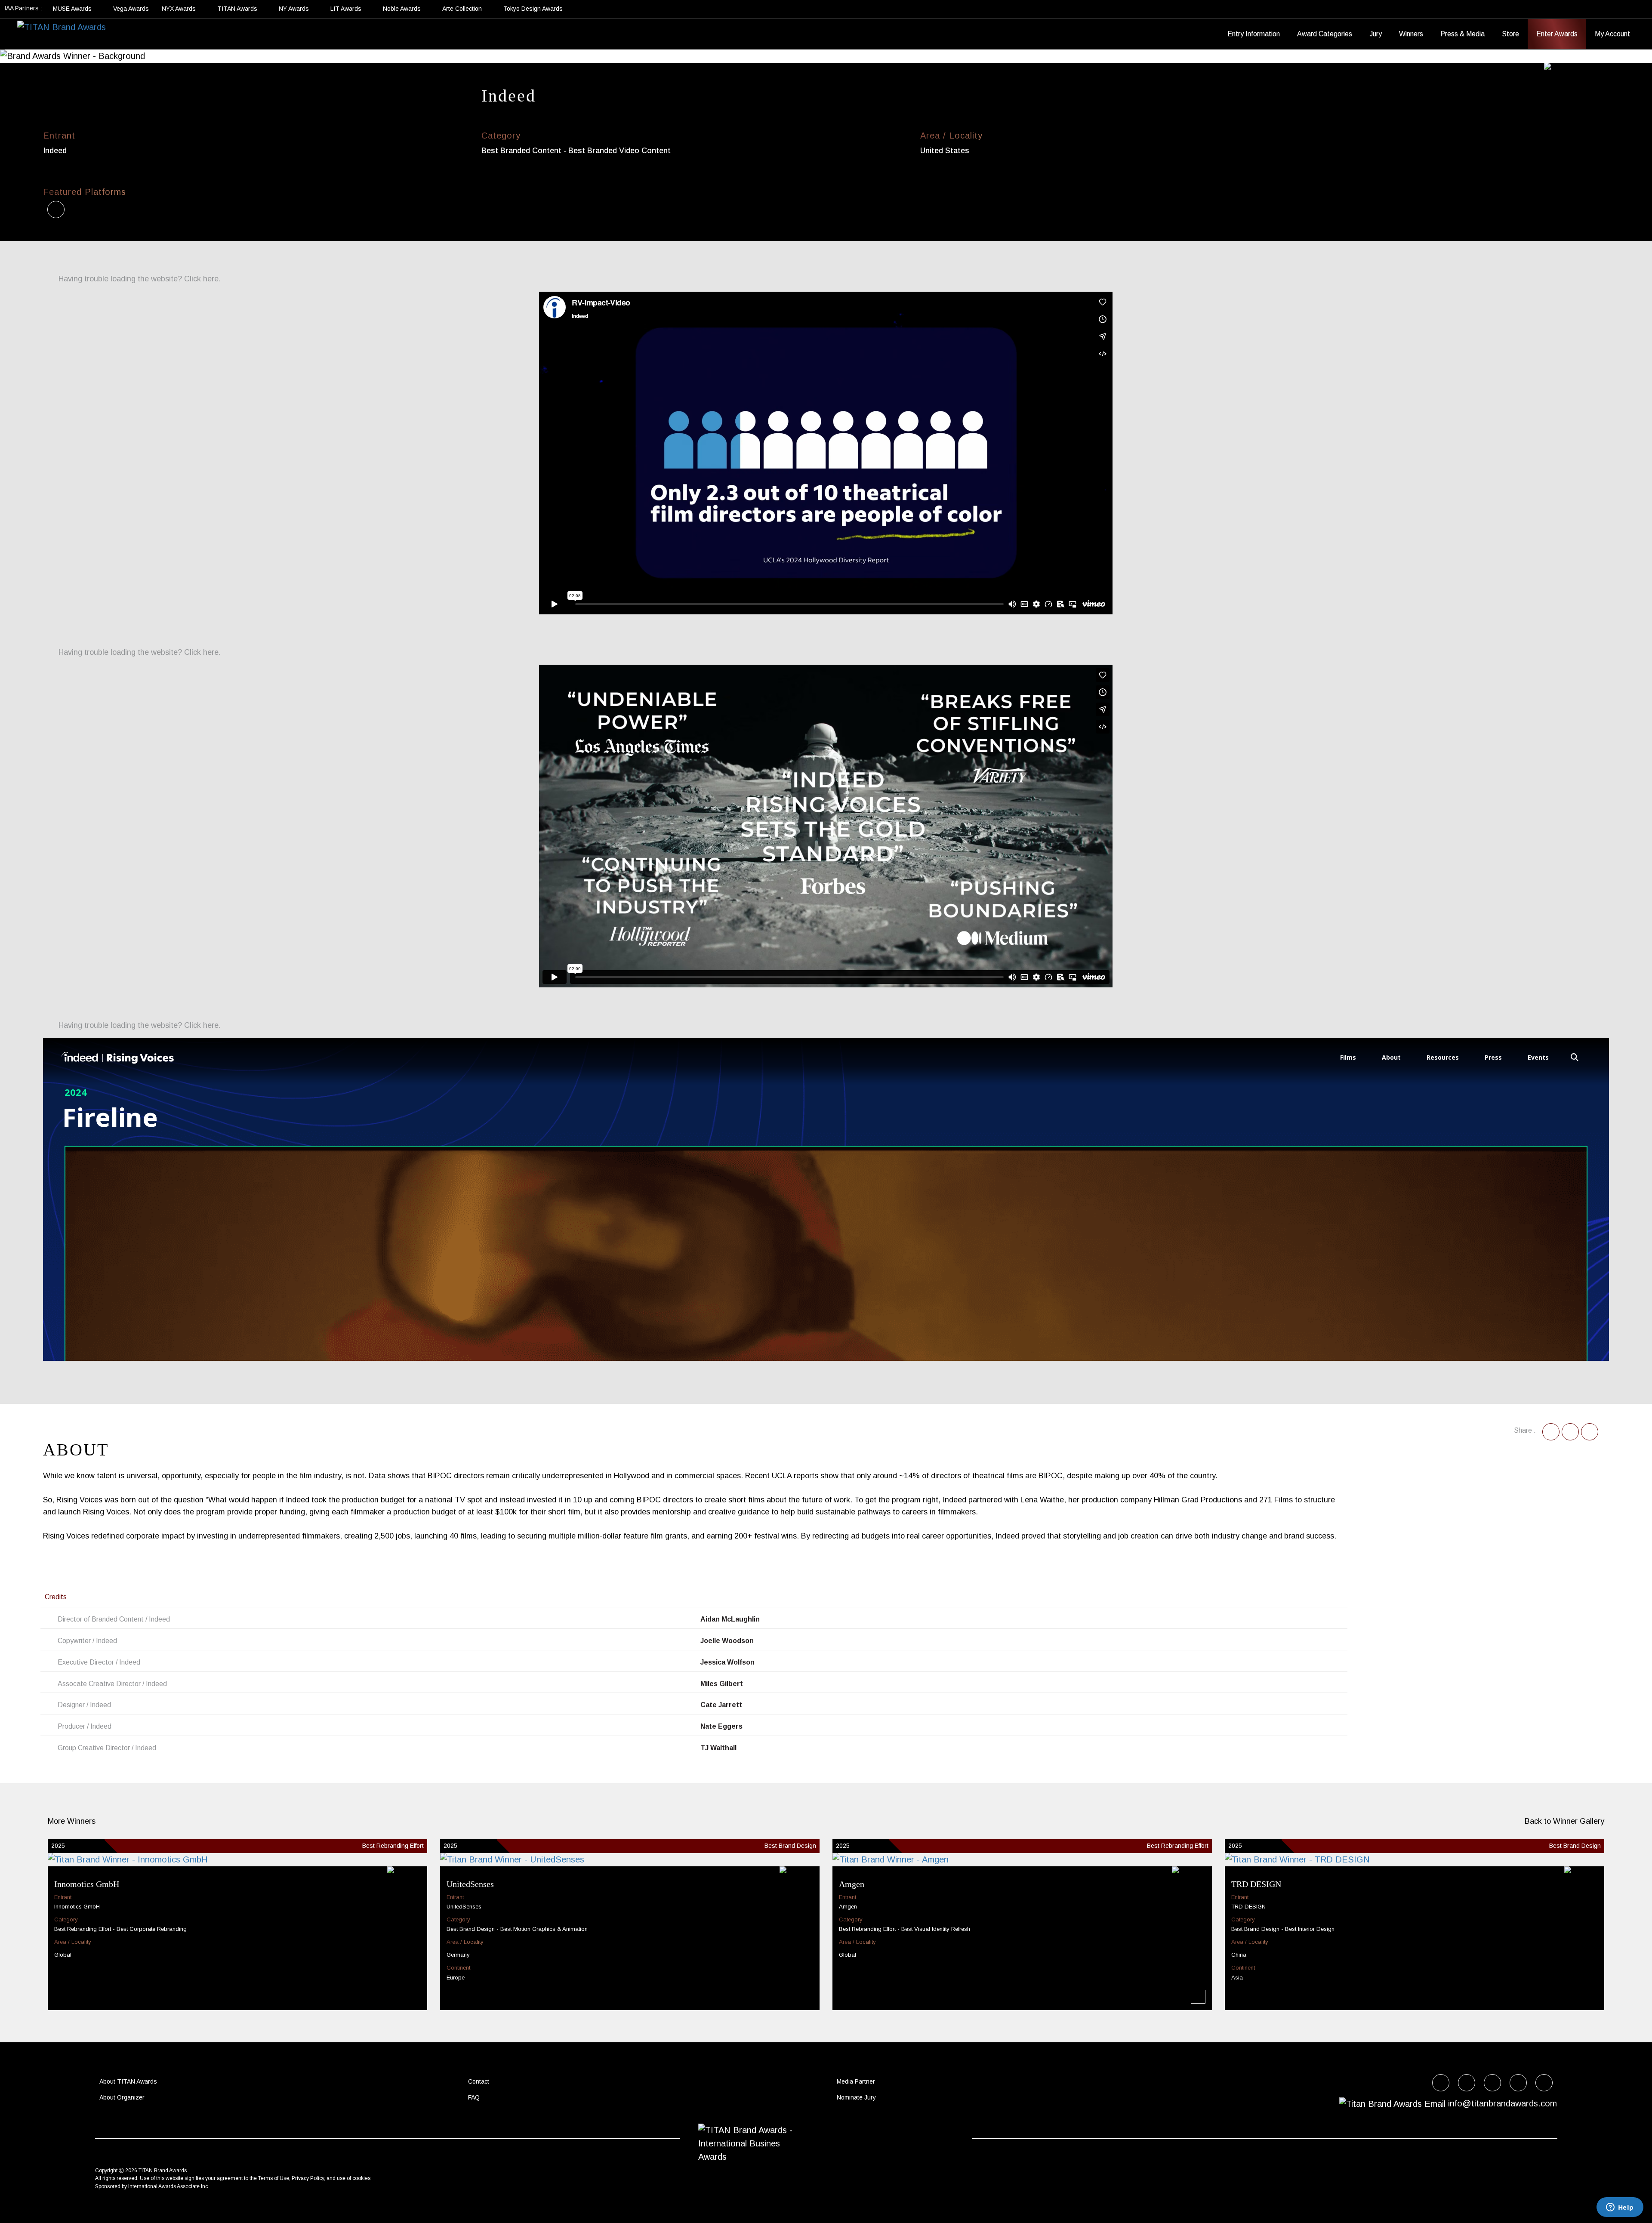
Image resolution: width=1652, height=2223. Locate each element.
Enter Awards (1557, 34)
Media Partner (856, 2081)
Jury (1376, 34)
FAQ (474, 2097)
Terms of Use (274, 2178)
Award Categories (1325, 34)
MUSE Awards (73, 9)
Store (1510, 34)
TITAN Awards (238, 9)
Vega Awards (131, 9)
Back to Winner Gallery (1562, 1821)
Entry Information (1254, 34)
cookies (361, 2178)
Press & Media (1462, 34)
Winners (1411, 34)
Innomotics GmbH (87, 1884)
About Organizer (122, 2097)
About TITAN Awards (128, 2081)
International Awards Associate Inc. (169, 2186)
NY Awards (295, 9)
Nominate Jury (856, 2097)
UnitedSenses (470, 1884)
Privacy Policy (308, 2178)
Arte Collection (463, 9)
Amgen (852, 1884)
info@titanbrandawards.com (1503, 2103)
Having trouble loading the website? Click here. (139, 279)
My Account (1612, 34)
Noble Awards (403, 9)
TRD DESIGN (1256, 1884)
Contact (479, 2081)
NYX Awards (180, 9)
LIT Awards (347, 9)
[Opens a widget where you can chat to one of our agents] (1620, 2208)
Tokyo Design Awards (533, 9)
